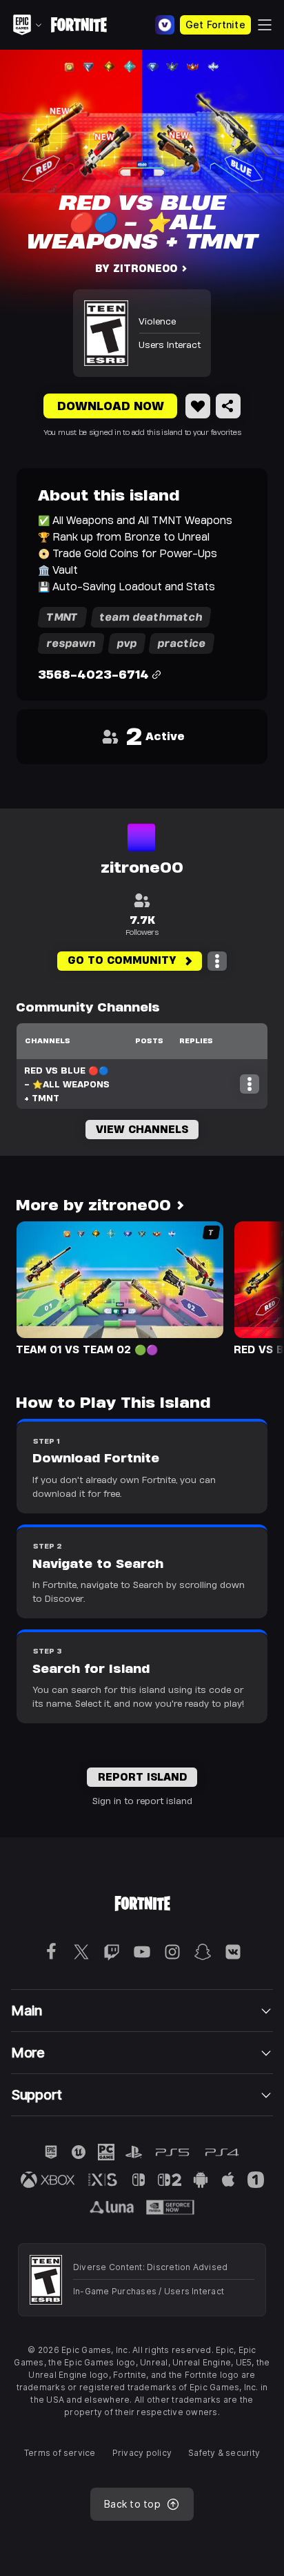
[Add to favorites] (198, 406)
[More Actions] (217, 961)
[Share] (228, 406)
